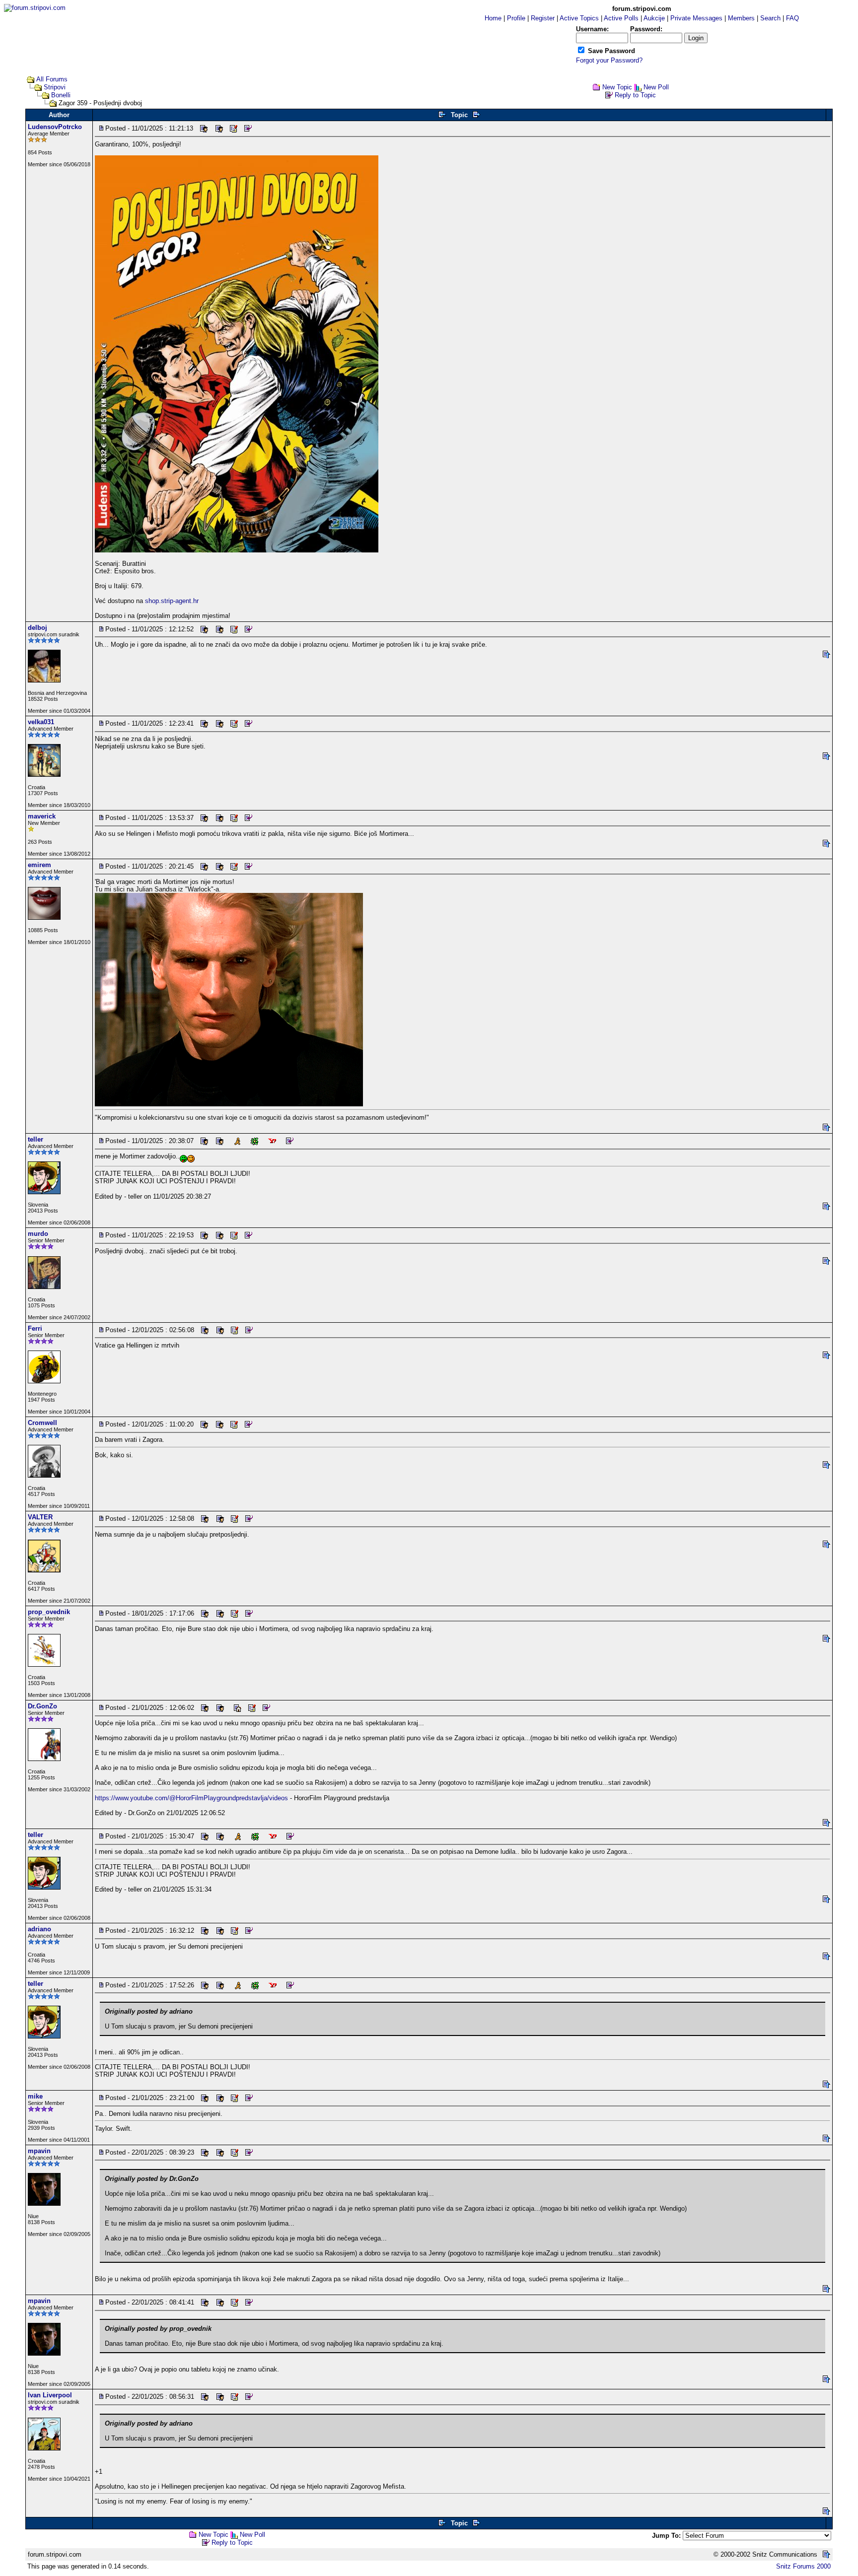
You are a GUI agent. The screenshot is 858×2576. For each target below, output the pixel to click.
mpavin (39, 2151)
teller (36, 1139)
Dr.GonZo (42, 1706)
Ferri (35, 1328)
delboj (37, 628)
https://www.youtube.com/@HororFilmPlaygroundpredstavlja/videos (191, 1798)
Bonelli (61, 95)
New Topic (617, 87)
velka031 (41, 722)
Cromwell (42, 1423)
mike (35, 2096)
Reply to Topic (635, 95)
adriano (39, 1929)
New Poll (656, 87)
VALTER (40, 1517)
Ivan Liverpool (50, 2395)
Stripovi (55, 87)
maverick (42, 816)
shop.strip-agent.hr (172, 601)
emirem (39, 865)
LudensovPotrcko (55, 127)
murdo (38, 1234)
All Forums (52, 79)
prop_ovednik (49, 1612)
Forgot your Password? (609, 60)
